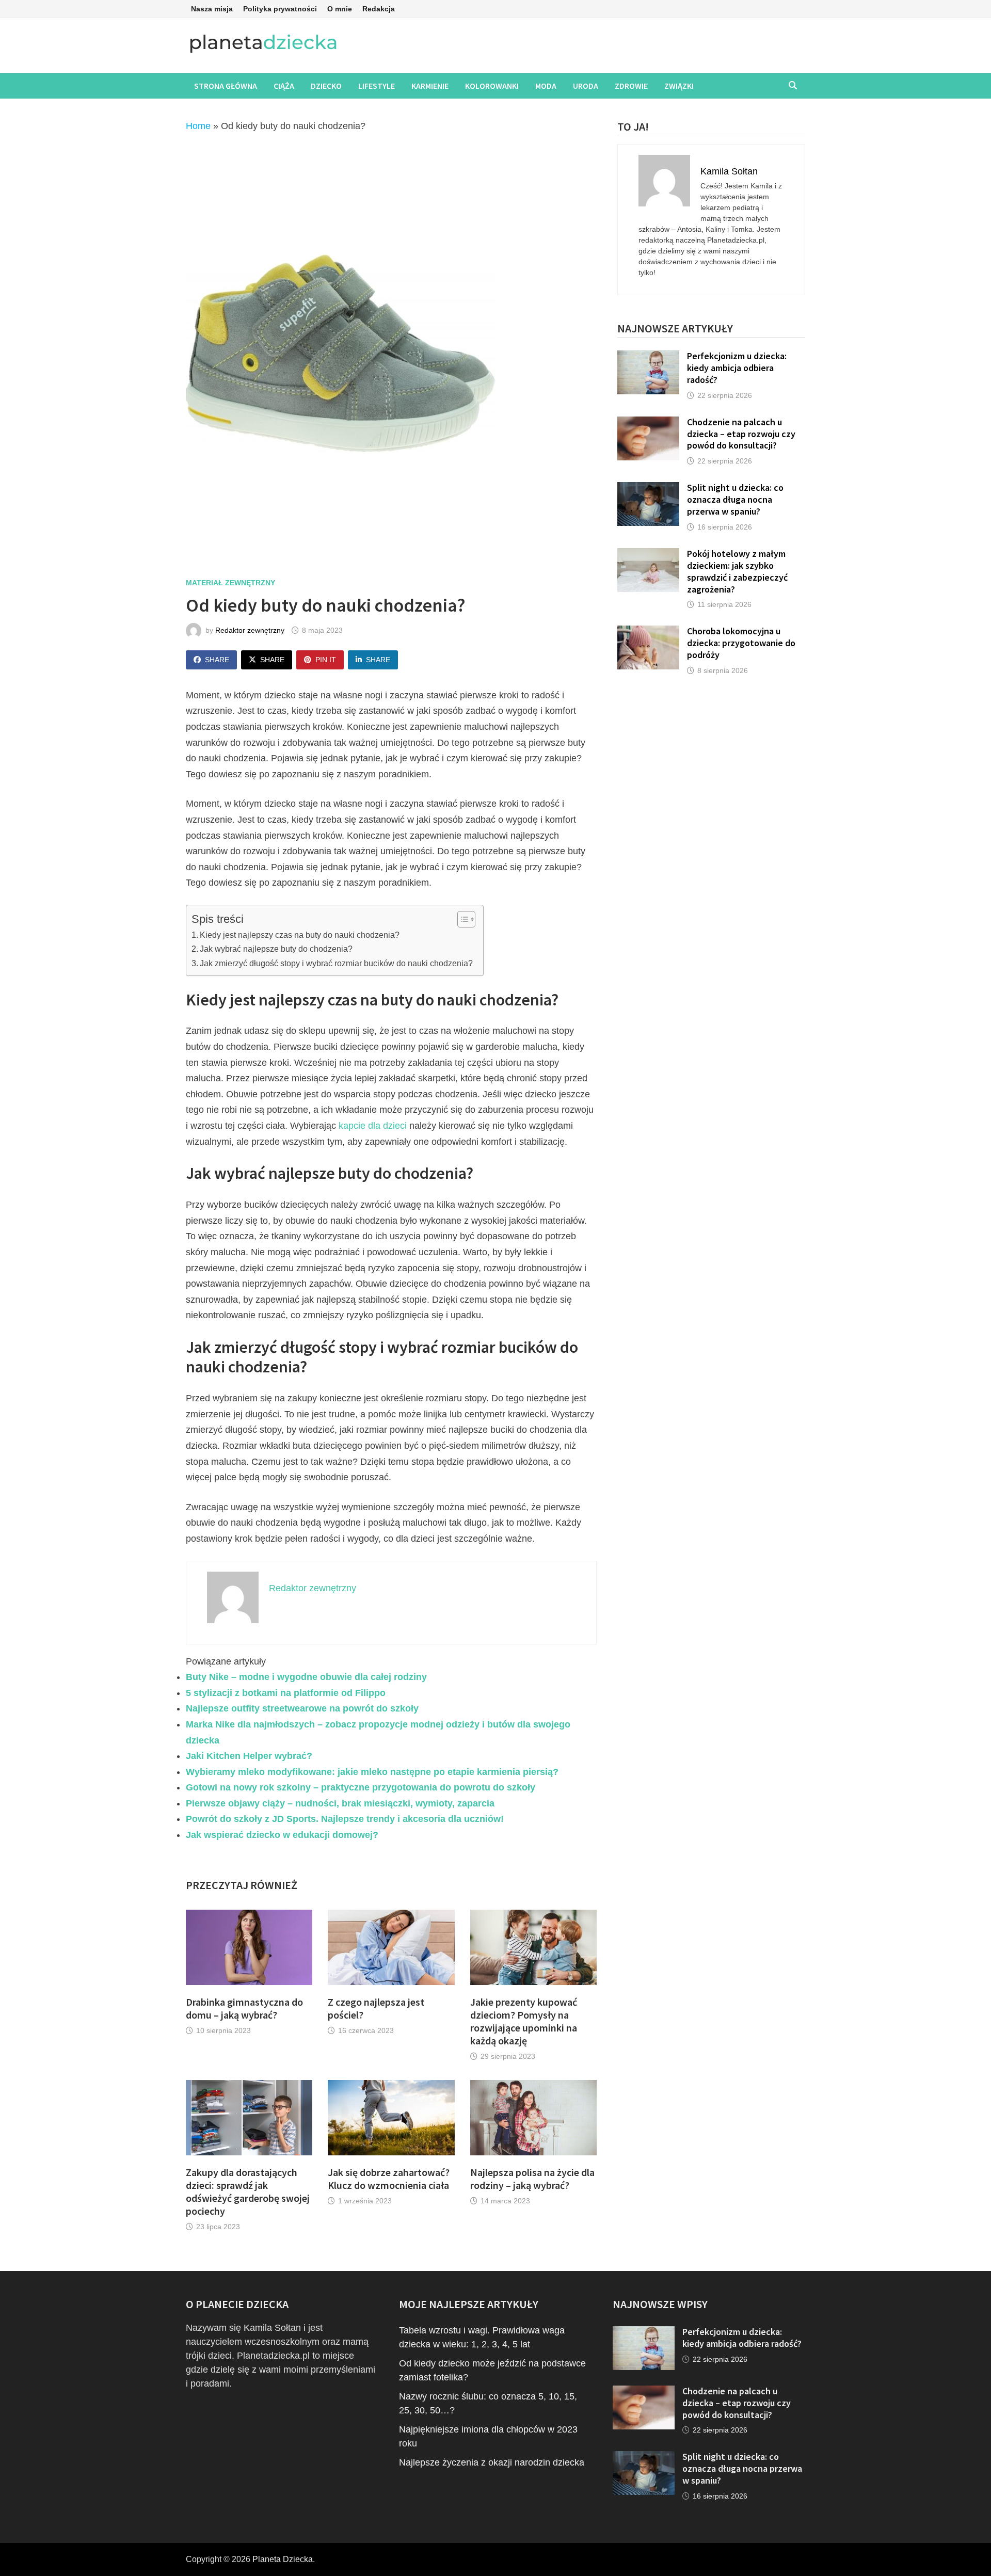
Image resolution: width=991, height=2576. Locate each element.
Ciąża (284, 86)
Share (217, 660)
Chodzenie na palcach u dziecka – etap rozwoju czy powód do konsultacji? (741, 434)
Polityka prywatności (280, 9)
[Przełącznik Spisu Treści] (461, 919)
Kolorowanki (492, 86)
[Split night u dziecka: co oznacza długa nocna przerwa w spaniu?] (648, 489)
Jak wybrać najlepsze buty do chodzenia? (276, 949)
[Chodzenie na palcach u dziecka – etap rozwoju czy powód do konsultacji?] (648, 423)
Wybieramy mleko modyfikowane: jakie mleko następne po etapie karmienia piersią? (372, 1772)
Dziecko (326, 86)
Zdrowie (631, 86)
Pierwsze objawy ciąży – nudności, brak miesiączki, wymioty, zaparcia (340, 1803)
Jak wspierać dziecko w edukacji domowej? (282, 1835)
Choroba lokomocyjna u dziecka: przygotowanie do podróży (741, 643)
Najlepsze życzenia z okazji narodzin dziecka (492, 2462)
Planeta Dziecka (283, 2559)
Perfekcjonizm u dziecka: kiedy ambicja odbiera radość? (737, 368)
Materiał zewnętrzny (230, 583)
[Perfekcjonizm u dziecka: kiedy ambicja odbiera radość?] (648, 357)
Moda (546, 86)
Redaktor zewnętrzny (250, 630)
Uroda (586, 86)
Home (198, 126)
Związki (679, 86)
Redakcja (379, 9)
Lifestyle (377, 86)
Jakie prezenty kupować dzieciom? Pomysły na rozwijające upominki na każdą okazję (524, 2021)
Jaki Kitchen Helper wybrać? (249, 1756)
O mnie (340, 9)
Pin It (326, 660)
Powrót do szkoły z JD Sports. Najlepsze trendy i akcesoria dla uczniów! (345, 1819)
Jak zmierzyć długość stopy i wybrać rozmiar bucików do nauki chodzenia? (336, 963)
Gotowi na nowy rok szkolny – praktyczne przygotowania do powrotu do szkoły (361, 1787)
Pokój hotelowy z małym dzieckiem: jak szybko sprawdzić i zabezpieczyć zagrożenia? (737, 571)
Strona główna (226, 86)
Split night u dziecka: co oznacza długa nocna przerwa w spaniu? (735, 499)
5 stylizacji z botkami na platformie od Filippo (286, 1693)
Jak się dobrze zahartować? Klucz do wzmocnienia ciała (389, 2179)
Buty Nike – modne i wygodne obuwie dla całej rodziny (306, 1677)
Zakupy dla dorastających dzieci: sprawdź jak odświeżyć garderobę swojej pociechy (248, 2191)
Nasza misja (212, 9)
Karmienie (430, 86)
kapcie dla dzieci (373, 1126)
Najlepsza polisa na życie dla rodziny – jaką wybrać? (532, 2179)
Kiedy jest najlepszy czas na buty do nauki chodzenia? (300, 935)
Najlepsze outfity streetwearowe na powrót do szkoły (302, 1708)
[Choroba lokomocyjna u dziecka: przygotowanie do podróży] (648, 632)
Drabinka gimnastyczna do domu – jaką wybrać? (244, 2008)
